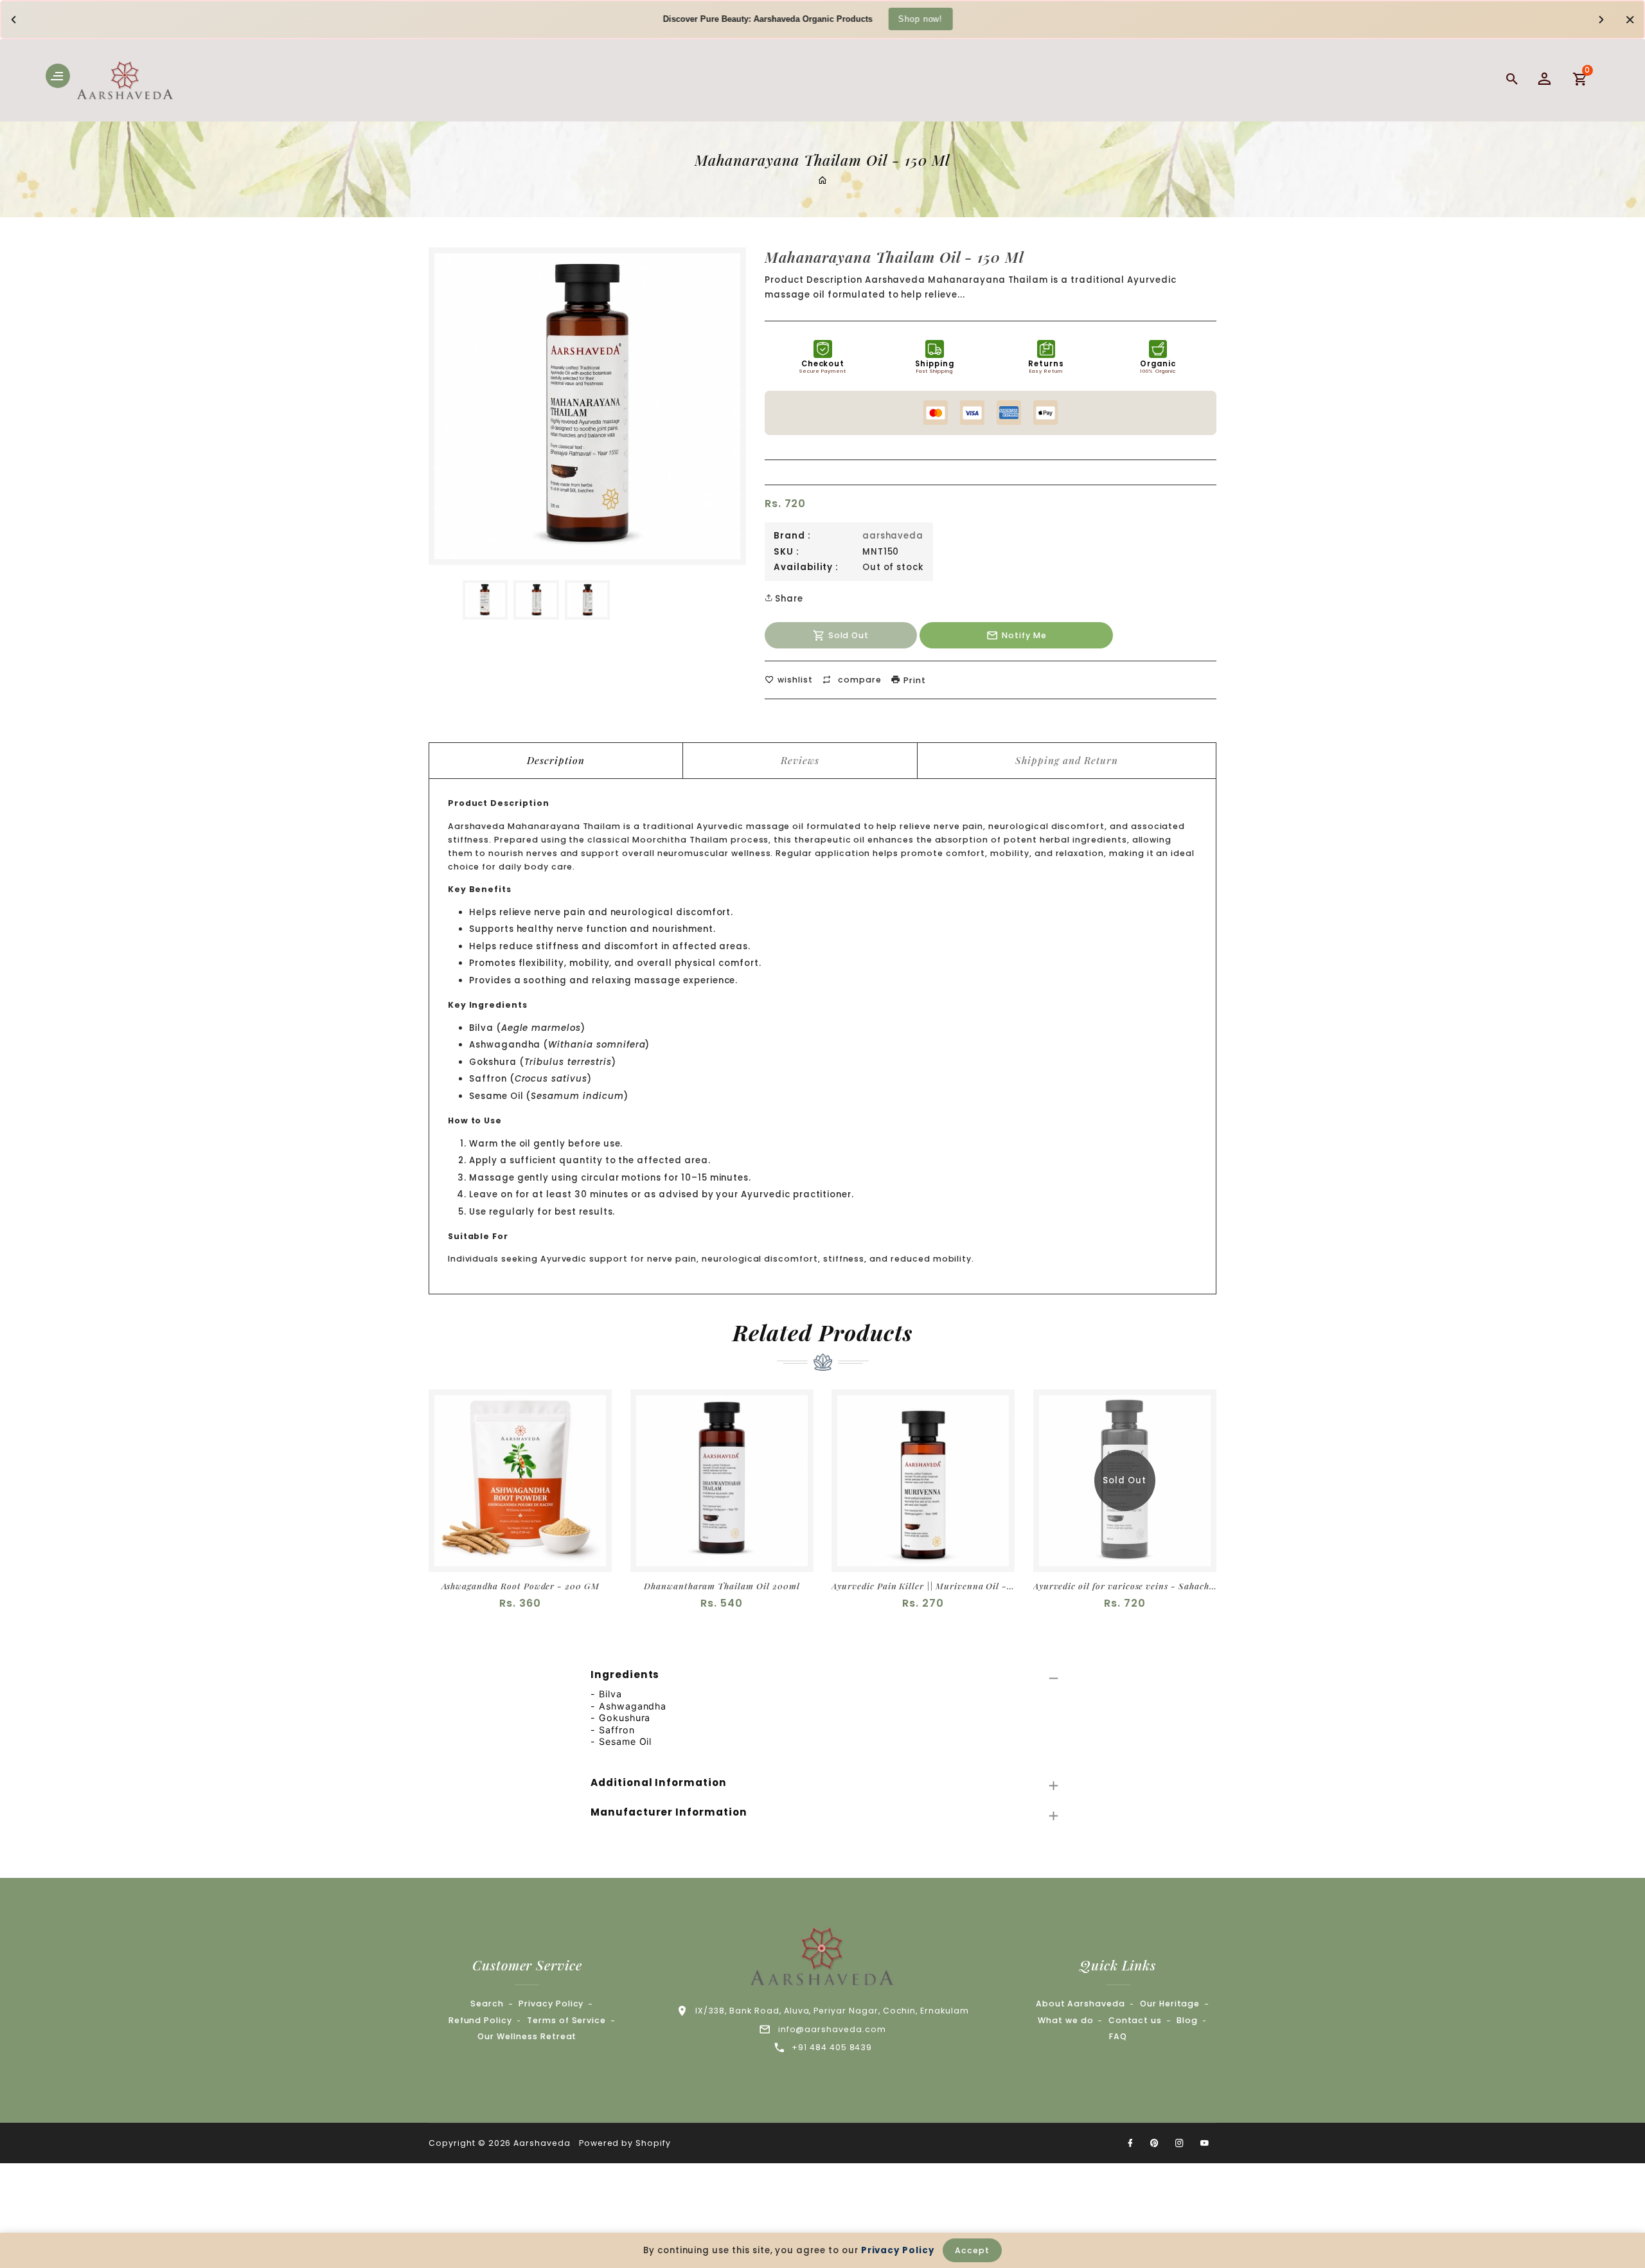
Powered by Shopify (625, 2143)
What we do (1066, 2020)
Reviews (800, 760)
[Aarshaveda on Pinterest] (1155, 2143)
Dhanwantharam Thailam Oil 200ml (722, 1586)
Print (913, 680)
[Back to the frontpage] (822, 181)
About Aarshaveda (1080, 2004)
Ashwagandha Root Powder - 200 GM (520, 1586)
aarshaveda (893, 536)
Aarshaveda (542, 2143)
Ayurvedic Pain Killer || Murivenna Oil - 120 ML (923, 1586)
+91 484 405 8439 (832, 2047)
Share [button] (788, 599)
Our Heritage (1170, 2004)
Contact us (1135, 2020)
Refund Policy (480, 2020)
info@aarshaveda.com (832, 2029)
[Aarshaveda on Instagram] (1180, 2143)
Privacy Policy (551, 2004)
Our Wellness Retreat (527, 2036)
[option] (485, 600)
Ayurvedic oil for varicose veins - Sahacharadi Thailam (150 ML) (1125, 1586)
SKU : (787, 552)
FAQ (1118, 2036)
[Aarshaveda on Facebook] (1130, 2143)
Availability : (806, 567)
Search (487, 2004)
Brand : (792, 536)
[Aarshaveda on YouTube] (1205, 2143)
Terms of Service (566, 2020)
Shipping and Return (1066, 760)
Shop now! (920, 18)
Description (556, 760)
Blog (1187, 2020)
